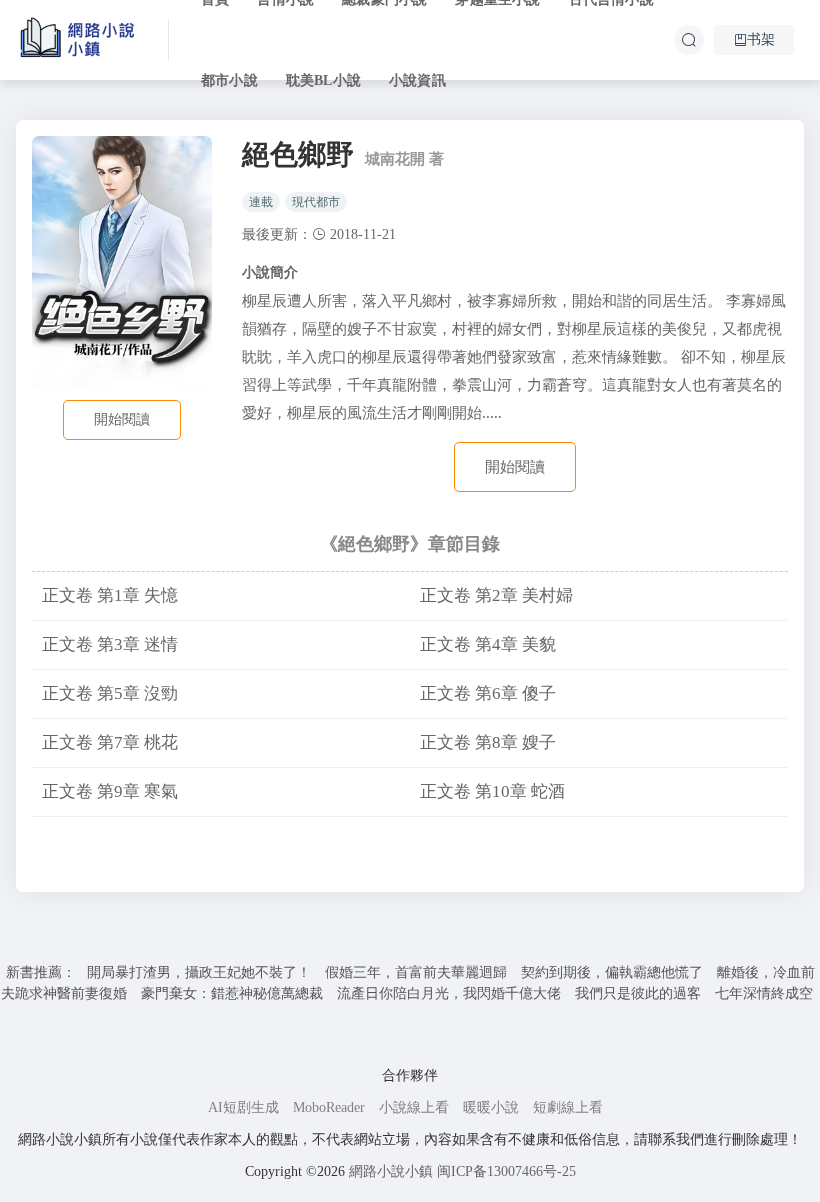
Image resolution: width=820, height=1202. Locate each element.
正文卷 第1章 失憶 (110, 595)
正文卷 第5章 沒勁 (110, 693)
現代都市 (316, 202)
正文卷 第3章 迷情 (110, 644)
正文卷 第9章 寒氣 (110, 791)
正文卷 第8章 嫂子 (488, 742)
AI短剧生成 (243, 1107)
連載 (261, 202)
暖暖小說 (491, 1107)
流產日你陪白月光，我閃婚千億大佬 (449, 993)
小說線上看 (414, 1107)
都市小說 (229, 80)
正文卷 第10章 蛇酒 (492, 791)
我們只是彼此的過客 (638, 993)
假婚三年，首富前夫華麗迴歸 (416, 972)
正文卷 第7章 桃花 (110, 742)
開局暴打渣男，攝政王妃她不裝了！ (199, 972)
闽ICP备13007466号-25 (506, 1171)
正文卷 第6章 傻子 (488, 693)
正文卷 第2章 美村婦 (496, 595)
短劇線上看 (568, 1107)
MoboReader (329, 1107)
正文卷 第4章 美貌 (488, 644)
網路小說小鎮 (391, 1171)
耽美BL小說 (323, 80)
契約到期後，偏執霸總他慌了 (612, 972)
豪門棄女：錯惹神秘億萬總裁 (232, 993)
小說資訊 (417, 80)
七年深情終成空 (764, 993)
